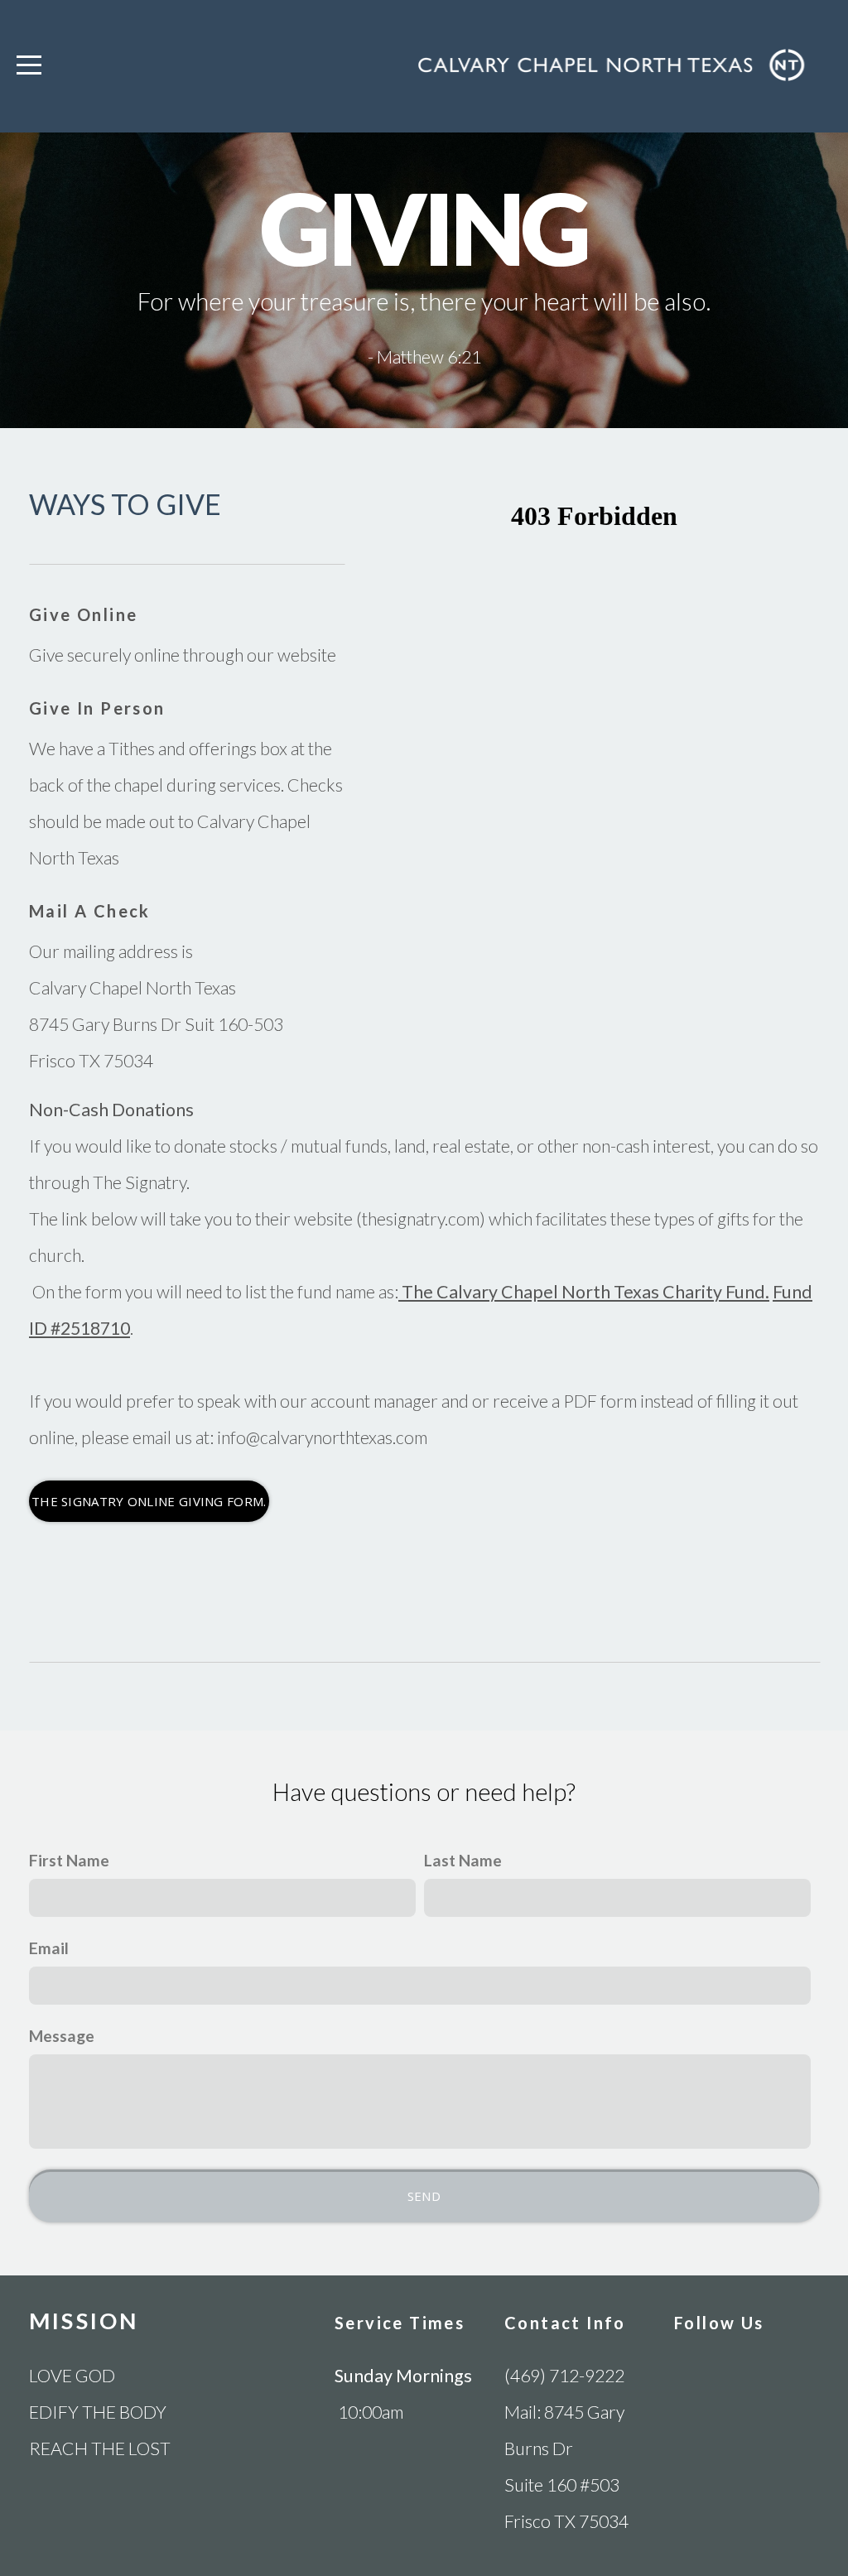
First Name (69, 1860)
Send (424, 2196)
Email (49, 1948)
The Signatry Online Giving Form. (149, 1501)
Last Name (463, 1860)
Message (62, 2036)
